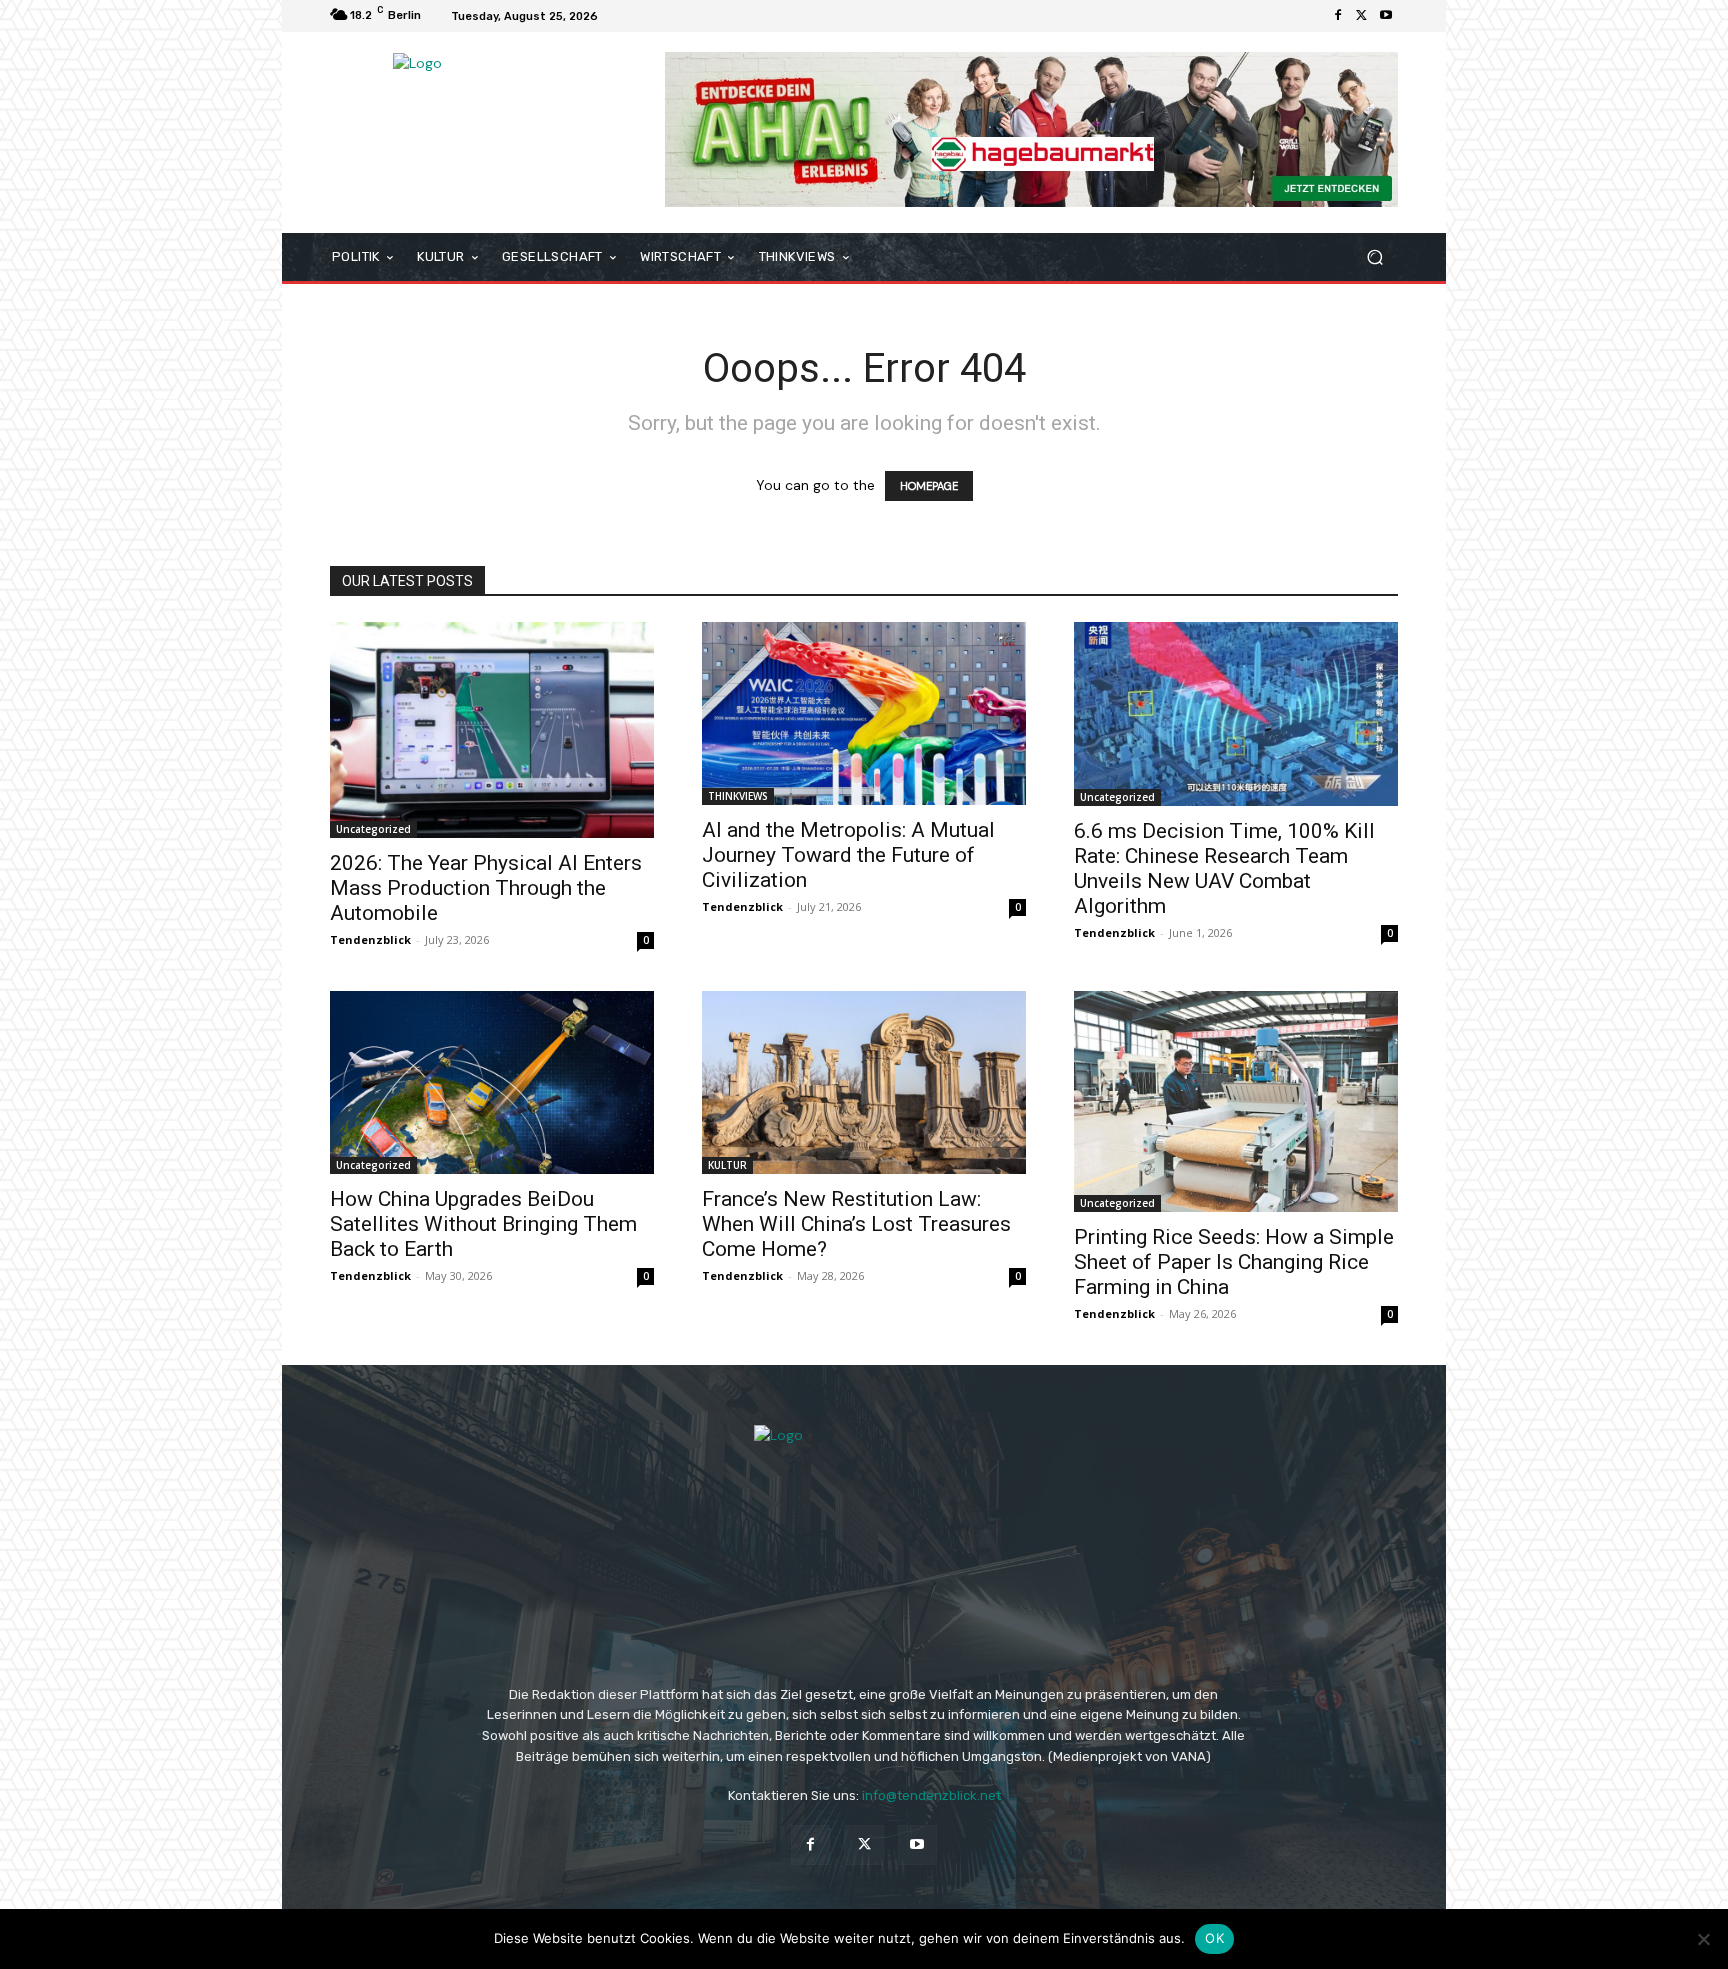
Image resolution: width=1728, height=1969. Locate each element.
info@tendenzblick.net (931, 1795)
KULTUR (727, 1165)
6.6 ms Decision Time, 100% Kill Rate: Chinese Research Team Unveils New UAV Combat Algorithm (1224, 868)
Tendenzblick (370, 939)
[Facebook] (1338, 16)
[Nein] (1703, 1939)
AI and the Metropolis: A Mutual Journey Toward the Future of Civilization (848, 855)
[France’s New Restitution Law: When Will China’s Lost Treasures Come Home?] (864, 1082)
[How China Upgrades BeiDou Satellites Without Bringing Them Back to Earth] (492, 1082)
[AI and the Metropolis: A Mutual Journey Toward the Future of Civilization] (864, 713)
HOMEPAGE (929, 486)
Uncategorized (373, 829)
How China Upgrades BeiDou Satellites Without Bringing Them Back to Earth (483, 1224)
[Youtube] (1386, 16)
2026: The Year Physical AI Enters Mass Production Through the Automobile (486, 888)
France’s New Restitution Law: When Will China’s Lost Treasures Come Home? (856, 1224)
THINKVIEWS (738, 796)
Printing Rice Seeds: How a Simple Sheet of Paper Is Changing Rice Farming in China (1234, 1262)
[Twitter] (1362, 16)
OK (1214, 1938)
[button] (1374, 257)
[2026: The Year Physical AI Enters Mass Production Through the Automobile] (492, 730)
